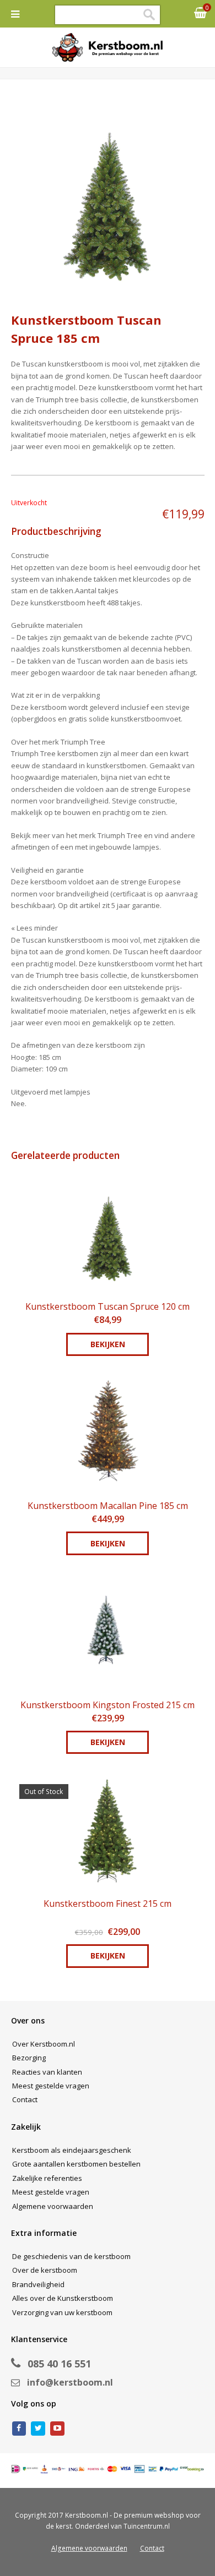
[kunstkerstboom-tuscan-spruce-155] (108, 198)
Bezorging (29, 2058)
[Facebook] (19, 2429)
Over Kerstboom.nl (44, 2044)
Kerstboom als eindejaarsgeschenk (72, 2150)
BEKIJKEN (108, 1344)
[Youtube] (57, 2429)
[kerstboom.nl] (108, 47)
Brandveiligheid (38, 2284)
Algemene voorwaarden (53, 2206)
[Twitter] (38, 2429)
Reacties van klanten (47, 2072)
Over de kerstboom (45, 2270)
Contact (25, 2099)
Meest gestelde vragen (51, 2086)
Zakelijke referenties (47, 2178)
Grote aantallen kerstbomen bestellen (76, 2164)
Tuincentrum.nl (147, 2526)
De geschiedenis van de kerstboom (71, 2256)
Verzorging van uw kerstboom (62, 2312)
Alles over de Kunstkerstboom (63, 2298)
